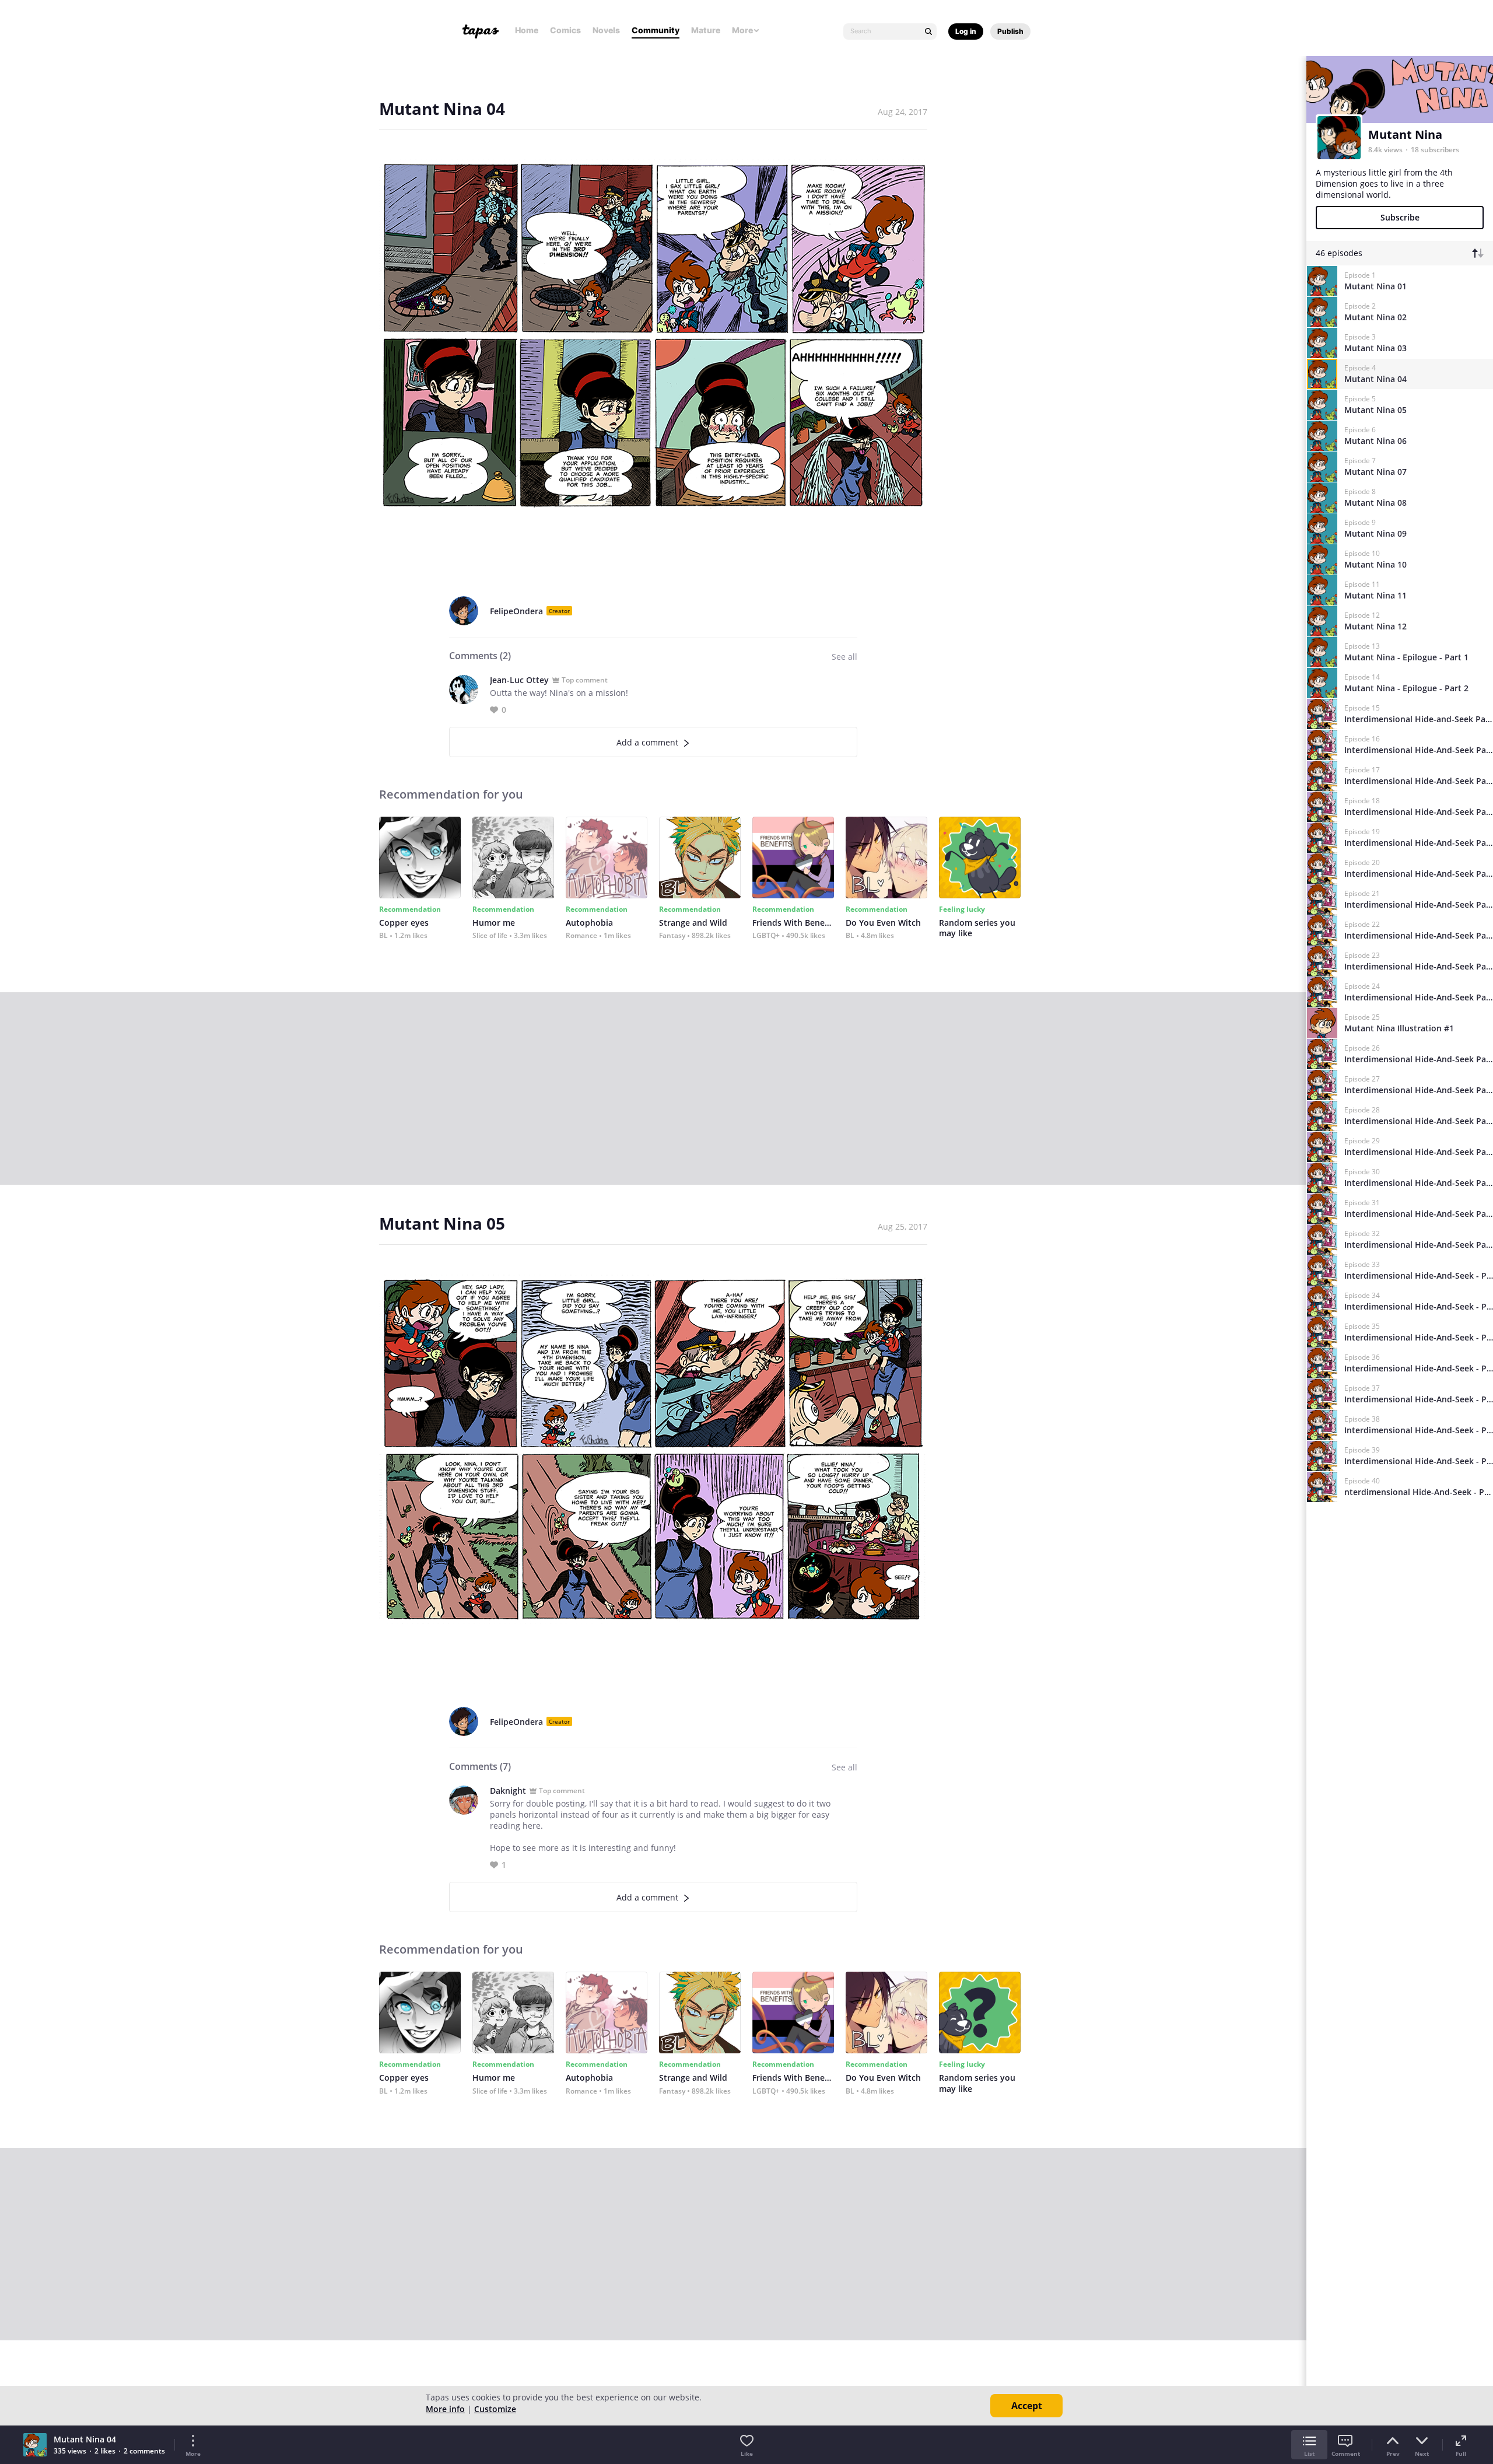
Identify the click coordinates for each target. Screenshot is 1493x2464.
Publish (1010, 31)
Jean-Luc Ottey (519, 680)
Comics (565, 30)
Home (527, 30)
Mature (706, 30)
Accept (1027, 2406)
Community (656, 30)
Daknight (508, 1791)
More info (445, 2409)
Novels (606, 30)
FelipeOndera (516, 611)
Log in (966, 31)
